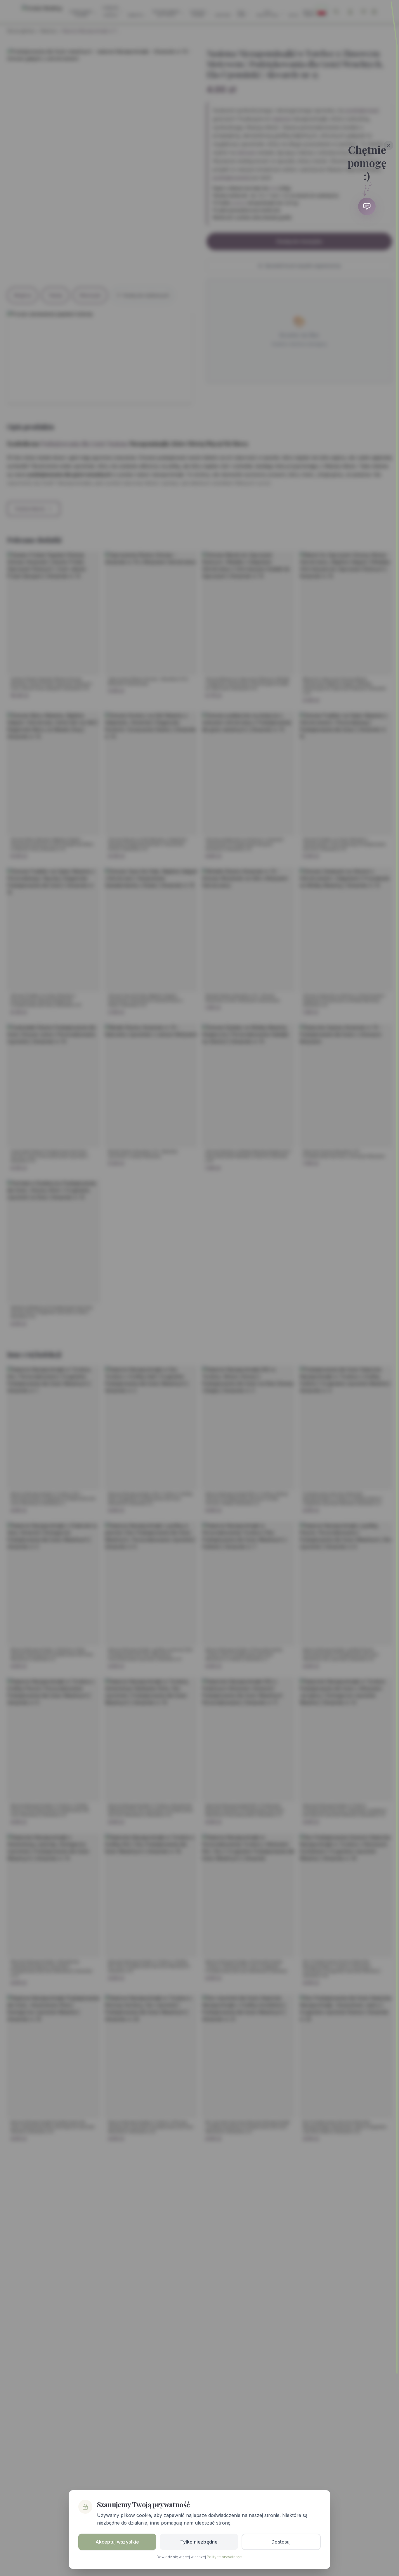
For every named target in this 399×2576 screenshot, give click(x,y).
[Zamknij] (389, 145)
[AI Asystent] (367, 206)
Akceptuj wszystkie (117, 2542)
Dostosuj (281, 2542)
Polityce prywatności (225, 2557)
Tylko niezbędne (199, 2542)
